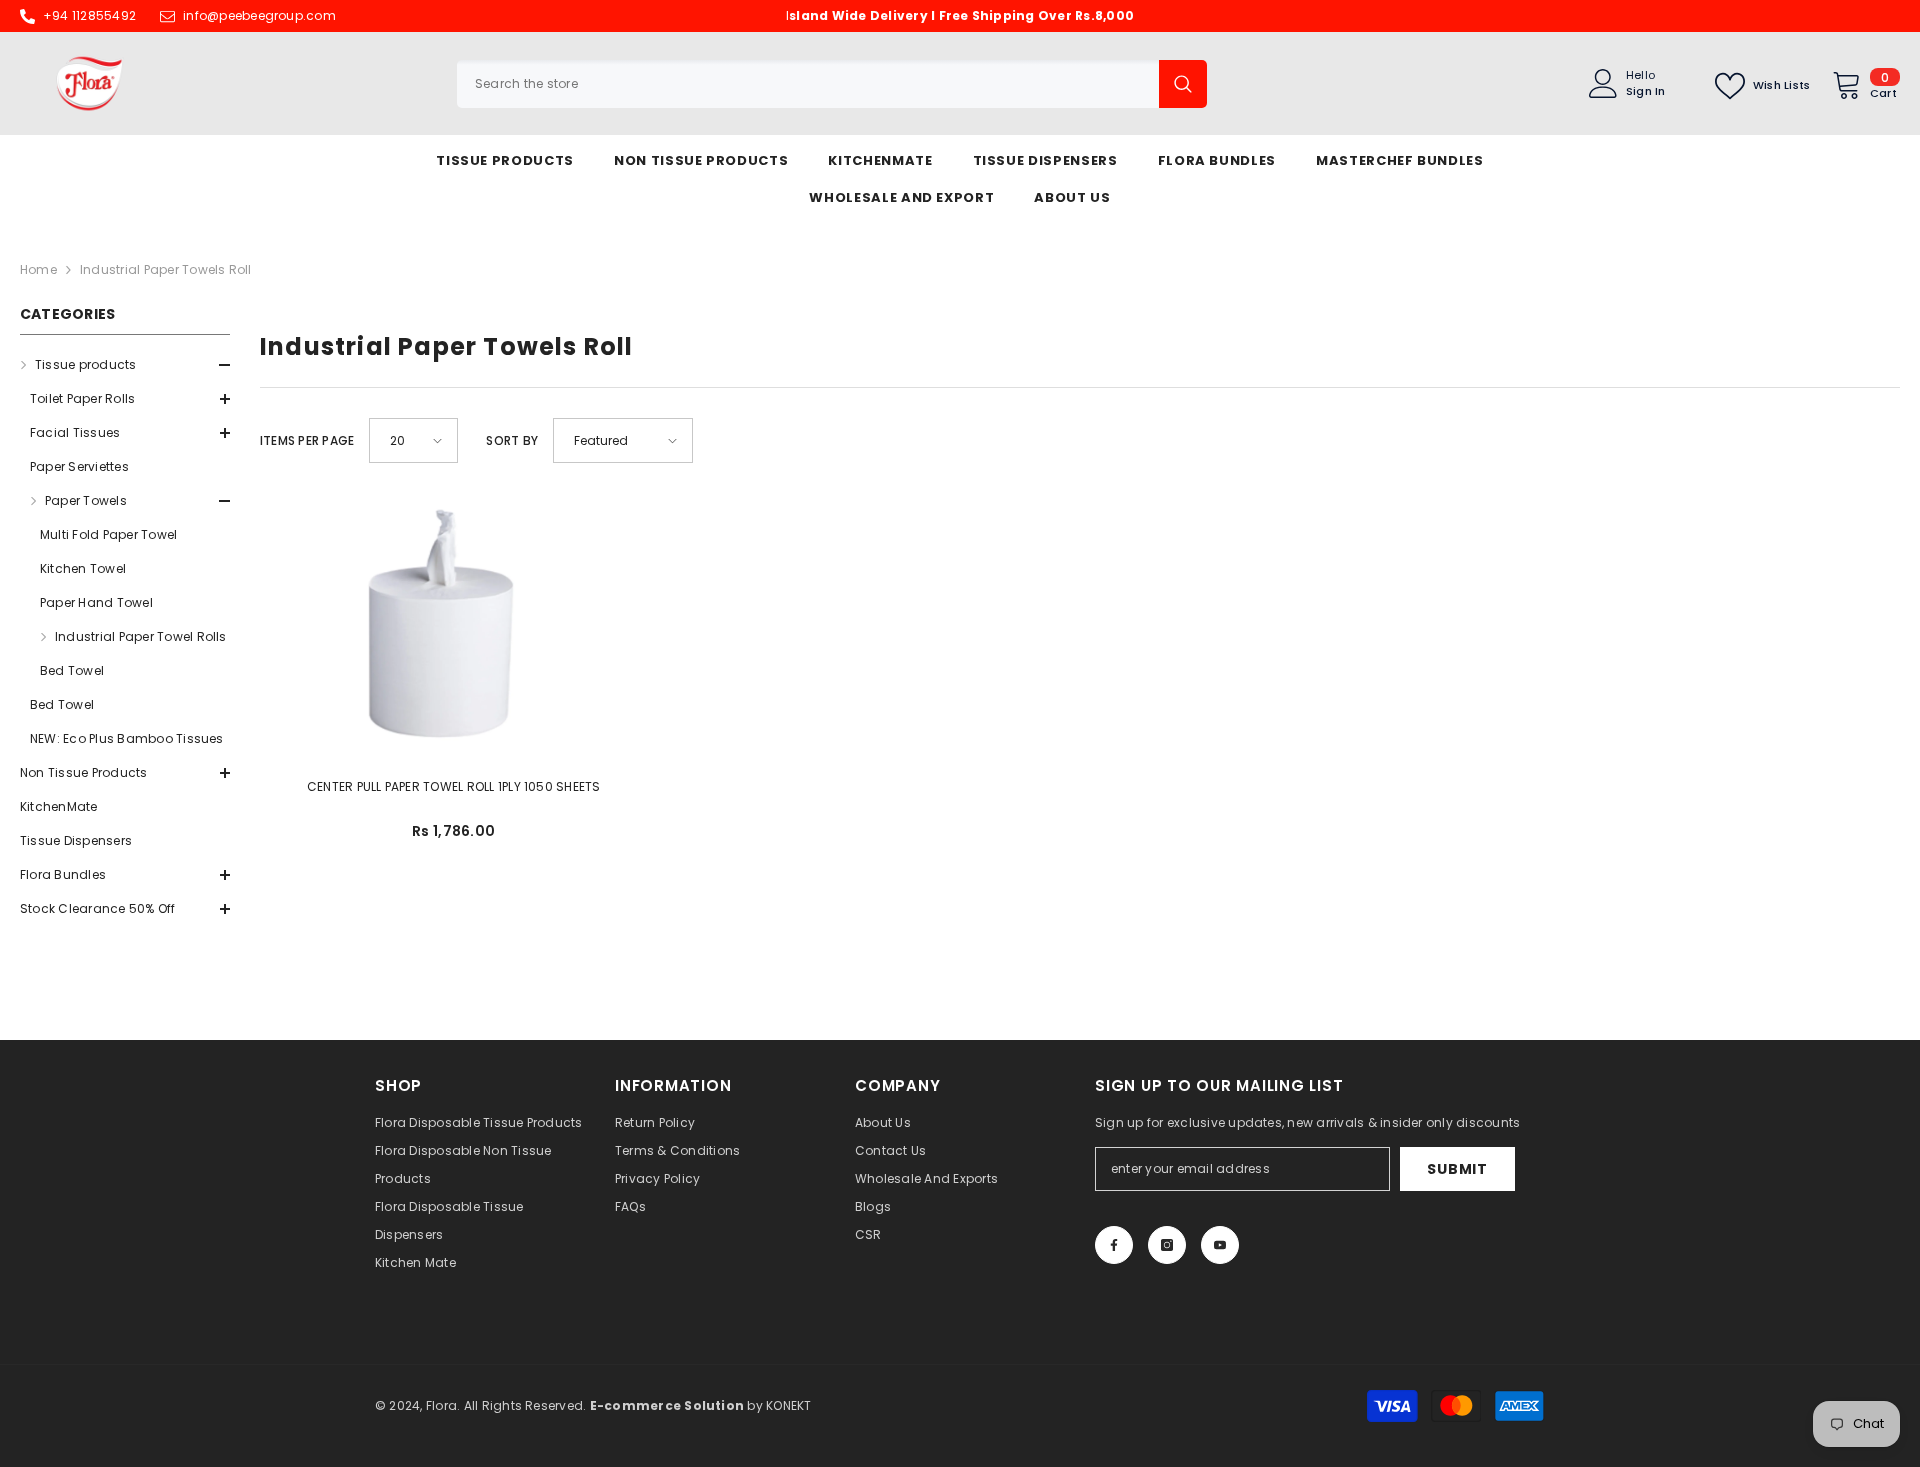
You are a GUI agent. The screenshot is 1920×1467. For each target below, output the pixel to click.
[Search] (832, 84)
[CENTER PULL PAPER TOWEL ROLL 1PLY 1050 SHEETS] (454, 622)
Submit (1457, 1169)
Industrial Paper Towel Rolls (141, 636)
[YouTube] (1220, 1245)
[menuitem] (125, 552)
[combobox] (808, 84)
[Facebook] (1114, 1245)
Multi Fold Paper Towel (108, 534)
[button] (125, 433)
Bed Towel (72, 670)
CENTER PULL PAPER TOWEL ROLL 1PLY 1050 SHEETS (454, 786)
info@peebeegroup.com (259, 15)
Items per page (307, 440)
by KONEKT (701, 1405)
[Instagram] (1167, 1245)
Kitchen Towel (83, 568)
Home (38, 269)
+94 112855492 (89, 15)
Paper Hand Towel (96, 602)
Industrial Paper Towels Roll (166, 269)
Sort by (512, 440)
